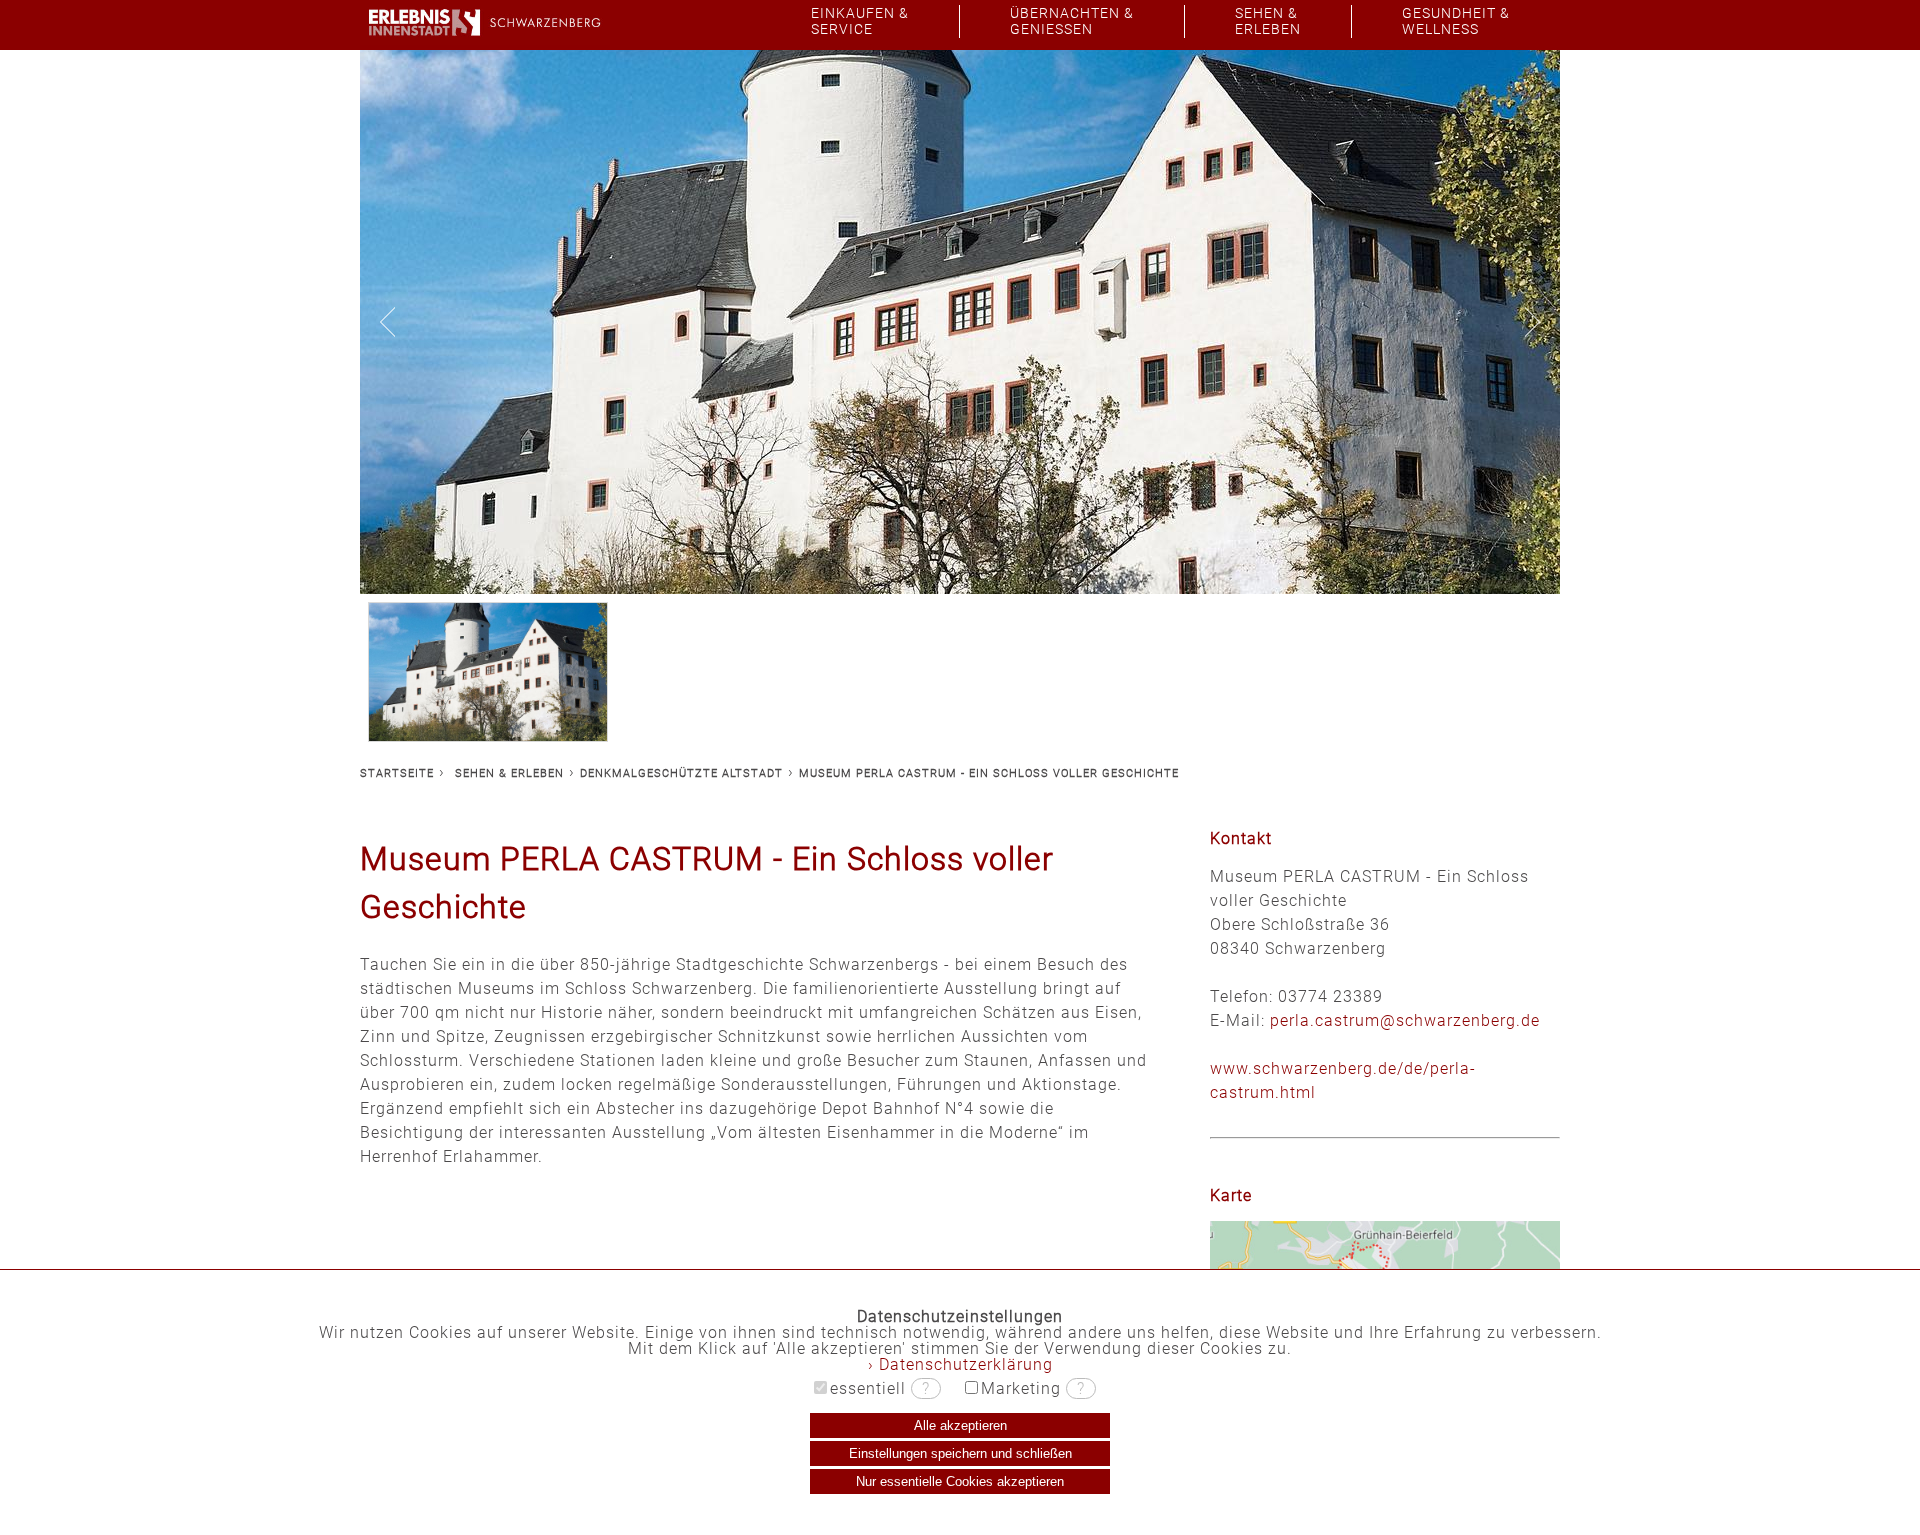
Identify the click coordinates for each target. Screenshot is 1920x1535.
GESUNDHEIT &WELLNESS (1456, 21)
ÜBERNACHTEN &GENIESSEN (1072, 21)
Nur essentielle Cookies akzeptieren (960, 1481)
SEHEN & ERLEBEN (509, 773)
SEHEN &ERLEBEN (1268, 21)
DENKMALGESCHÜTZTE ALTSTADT (681, 773)
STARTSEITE (397, 773)
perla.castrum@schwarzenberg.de (1405, 1020)
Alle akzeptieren (960, 1425)
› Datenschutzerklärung (960, 1364)
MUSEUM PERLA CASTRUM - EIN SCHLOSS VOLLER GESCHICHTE (989, 773)
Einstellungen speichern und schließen (960, 1453)
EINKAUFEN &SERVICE (860, 21)
